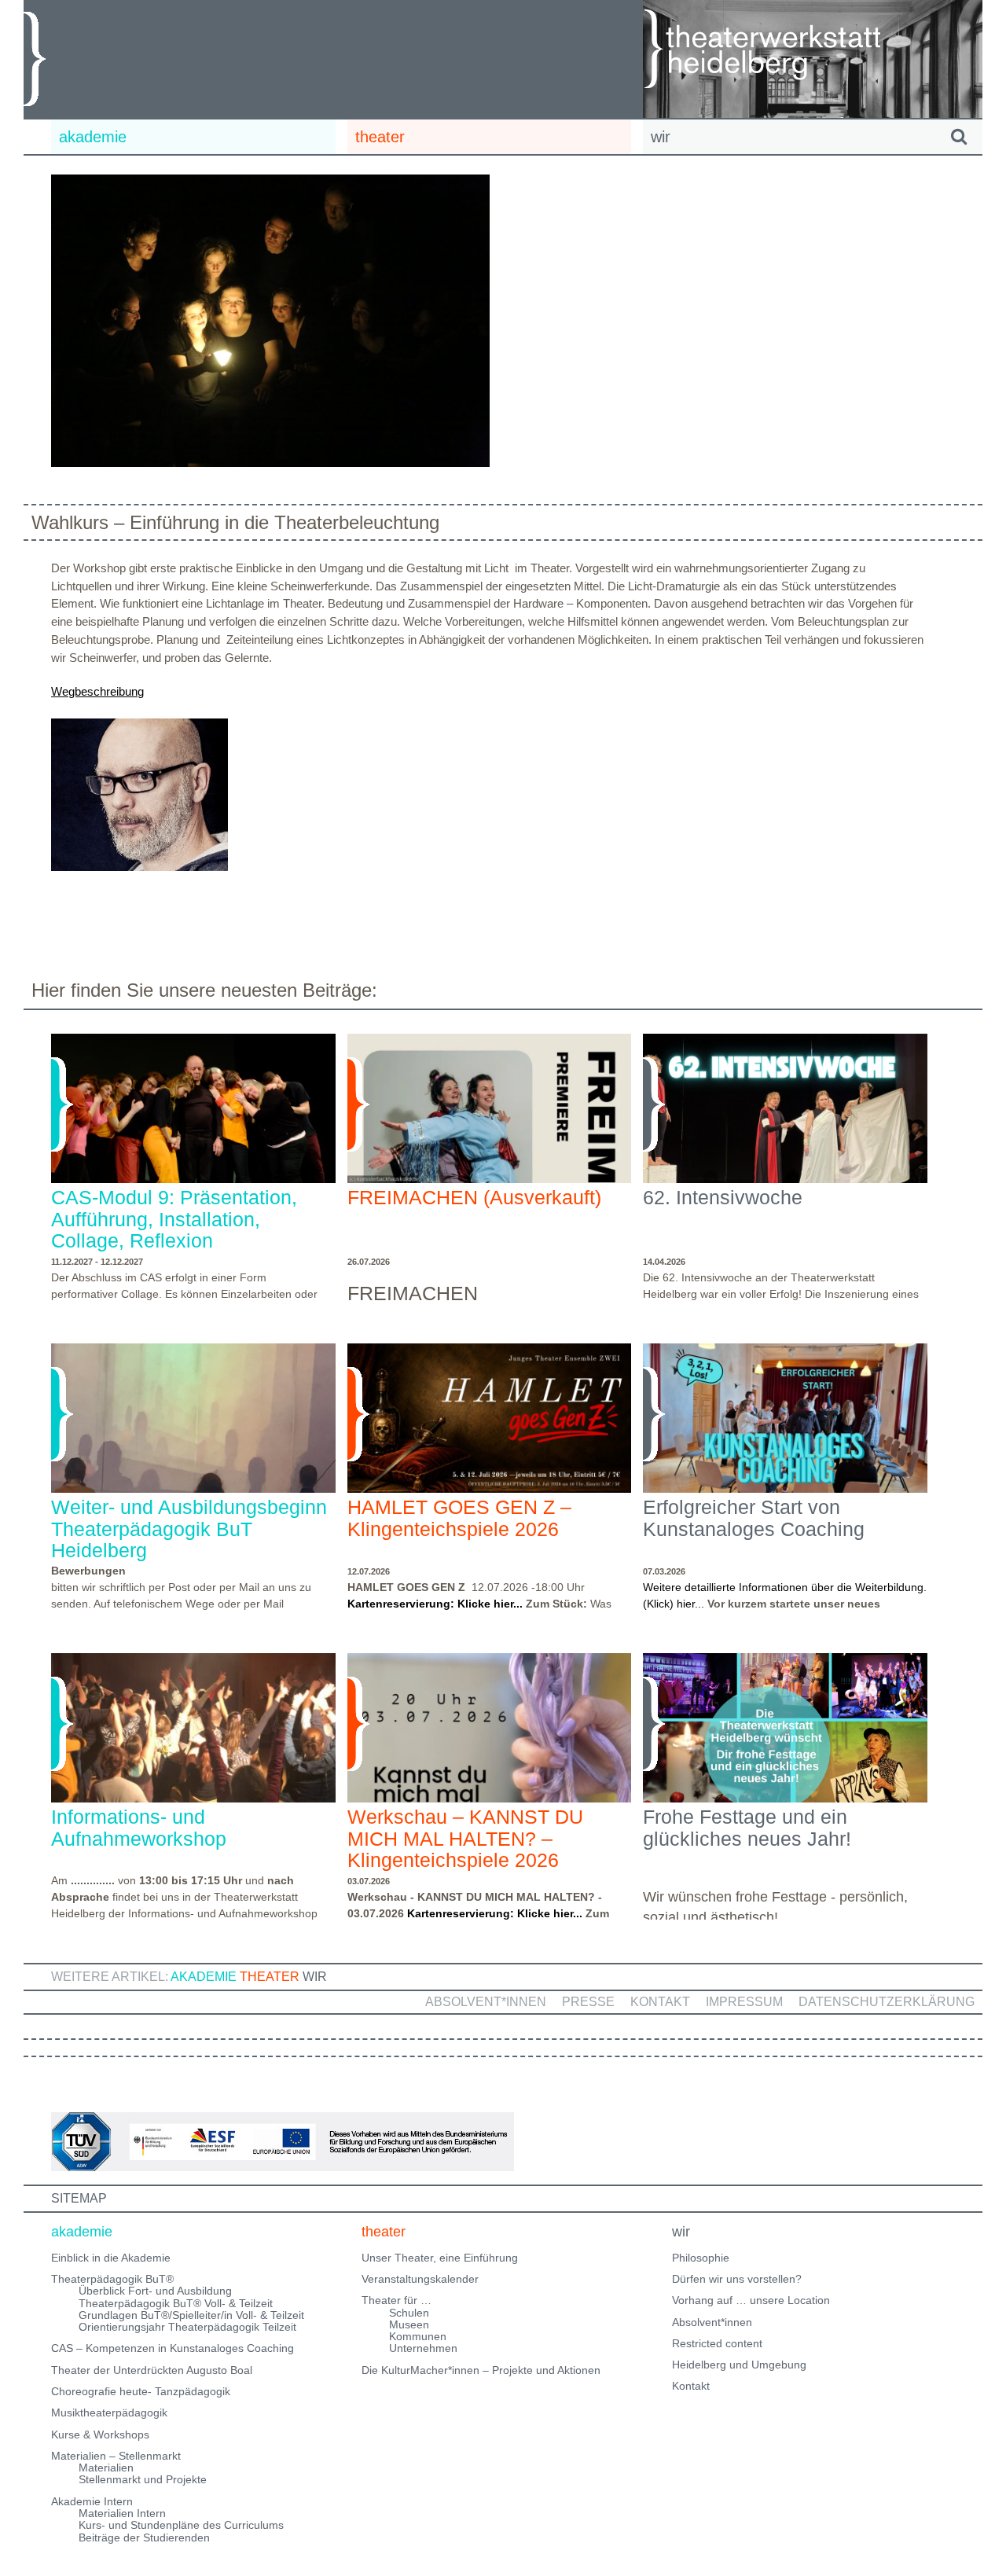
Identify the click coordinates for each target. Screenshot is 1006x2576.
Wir (315, 1977)
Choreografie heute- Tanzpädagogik (141, 2391)
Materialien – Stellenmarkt (116, 2456)
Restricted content (717, 2343)
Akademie (204, 1977)
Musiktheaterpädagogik (109, 2412)
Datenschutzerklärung (887, 2002)
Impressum (744, 2002)
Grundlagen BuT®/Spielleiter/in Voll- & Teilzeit (191, 2315)
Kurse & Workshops (100, 2435)
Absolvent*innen (486, 2002)
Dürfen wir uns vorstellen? (737, 2279)
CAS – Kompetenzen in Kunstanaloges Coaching (173, 2348)
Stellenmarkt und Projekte (143, 2479)
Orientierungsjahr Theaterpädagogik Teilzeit (187, 2327)
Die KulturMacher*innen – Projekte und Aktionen (481, 2370)
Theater (270, 1977)
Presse (588, 2002)
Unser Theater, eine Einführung (440, 2258)
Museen (409, 2324)
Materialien (106, 2468)
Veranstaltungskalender (420, 2279)
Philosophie (701, 2258)
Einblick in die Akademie (111, 2258)
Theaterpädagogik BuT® (112, 2279)
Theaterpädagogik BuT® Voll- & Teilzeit (176, 2303)
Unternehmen (423, 2348)
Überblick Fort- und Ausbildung (155, 2291)
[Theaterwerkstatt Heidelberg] (786, 51)
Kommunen (418, 2336)
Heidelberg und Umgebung (739, 2365)
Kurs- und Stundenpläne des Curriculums (181, 2525)
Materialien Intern (122, 2513)
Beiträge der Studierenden (144, 2537)
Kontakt (660, 2002)
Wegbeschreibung (97, 691)
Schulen (409, 2313)
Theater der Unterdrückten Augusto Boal (152, 2370)
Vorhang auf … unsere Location (751, 2300)
